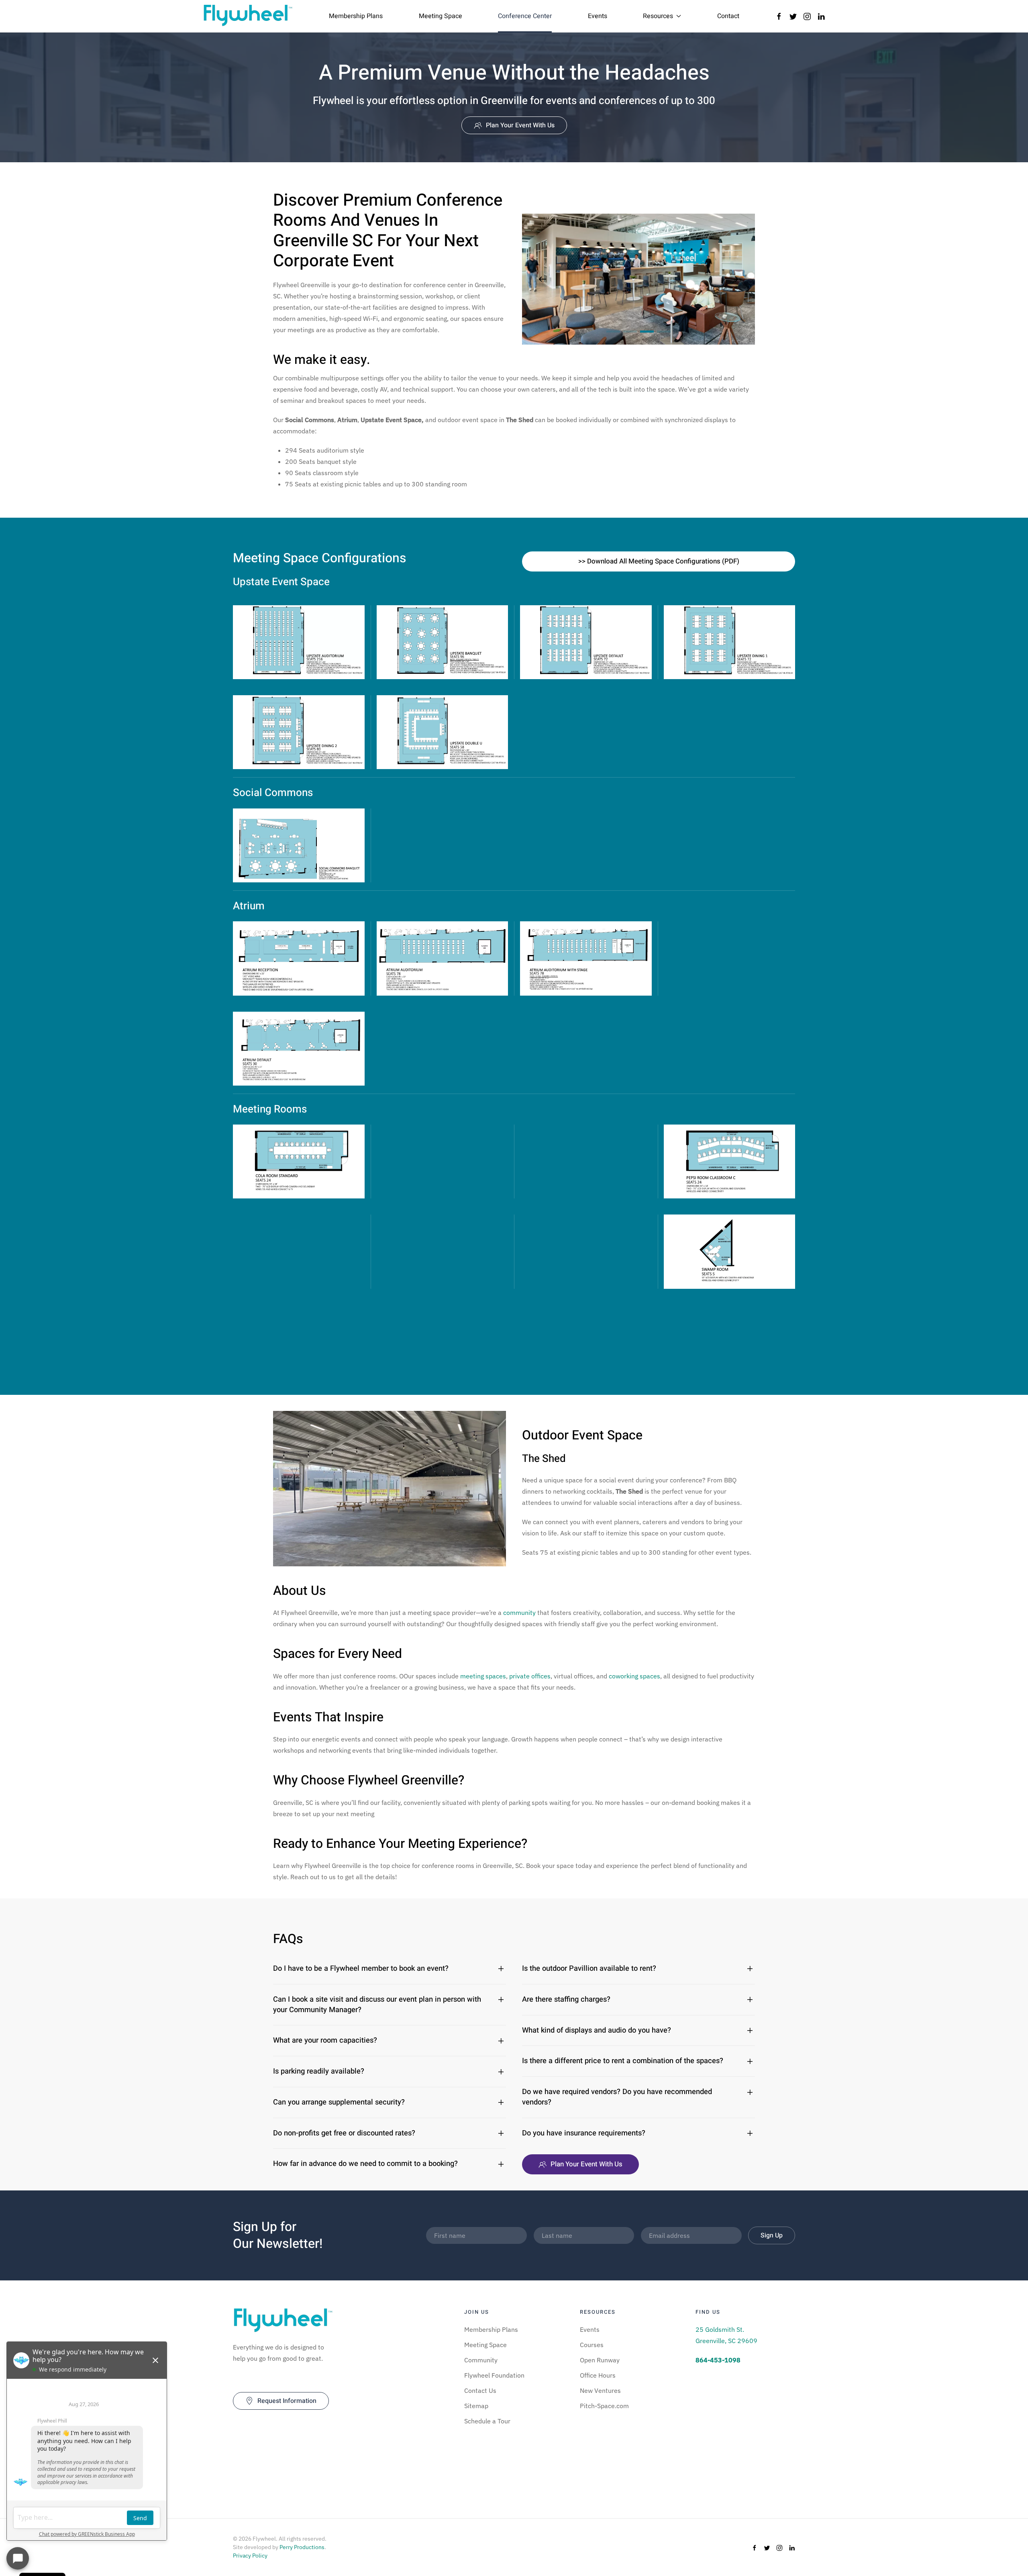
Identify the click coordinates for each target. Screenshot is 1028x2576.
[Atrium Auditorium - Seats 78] (443, 958)
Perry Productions (302, 2547)
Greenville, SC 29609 (726, 2341)
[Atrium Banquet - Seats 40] (730, 958)
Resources (658, 16)
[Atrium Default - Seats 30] (299, 1049)
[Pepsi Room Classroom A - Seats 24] (443, 1161)
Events (598, 16)
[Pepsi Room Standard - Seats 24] (299, 1251)
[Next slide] (734, 279)
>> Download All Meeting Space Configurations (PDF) (659, 561)
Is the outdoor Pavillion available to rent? (589, 1969)
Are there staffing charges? (566, 2000)
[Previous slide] (543, 279)
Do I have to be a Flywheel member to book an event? (361, 1969)
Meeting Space (441, 16)
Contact (728, 16)
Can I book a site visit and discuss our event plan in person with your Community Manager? (377, 2005)
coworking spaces (634, 1676)
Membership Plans (356, 16)
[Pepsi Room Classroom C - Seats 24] (730, 1161)
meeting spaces (483, 1676)
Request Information (287, 2401)
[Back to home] (248, 16)
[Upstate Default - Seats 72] (586, 642)
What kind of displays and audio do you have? (597, 2031)
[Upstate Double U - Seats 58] (443, 732)
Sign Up (772, 2235)
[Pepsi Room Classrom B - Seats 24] (586, 1161)
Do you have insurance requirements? (584, 2133)
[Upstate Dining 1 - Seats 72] (730, 642)
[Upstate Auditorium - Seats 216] (299, 642)
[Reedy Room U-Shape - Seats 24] (443, 1251)
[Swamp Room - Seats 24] (730, 1251)
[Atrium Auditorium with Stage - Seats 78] (586, 958)
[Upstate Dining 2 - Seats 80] (299, 732)
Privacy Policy (250, 2556)
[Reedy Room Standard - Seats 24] (586, 1251)
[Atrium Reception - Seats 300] (299, 958)
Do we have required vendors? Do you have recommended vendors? (617, 2097)
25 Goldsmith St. (720, 2329)
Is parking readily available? (319, 2072)
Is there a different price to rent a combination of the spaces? (623, 2061)
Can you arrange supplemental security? (339, 2102)
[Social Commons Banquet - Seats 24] (299, 845)
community (519, 1613)
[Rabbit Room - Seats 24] (299, 1342)
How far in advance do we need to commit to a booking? (365, 2164)
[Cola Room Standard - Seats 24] (299, 1161)
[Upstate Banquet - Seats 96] (443, 642)
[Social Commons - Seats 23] (443, 845)
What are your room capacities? (325, 2041)
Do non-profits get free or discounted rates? (344, 2133)
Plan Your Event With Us (520, 125)
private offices (530, 1676)
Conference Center (525, 16)
